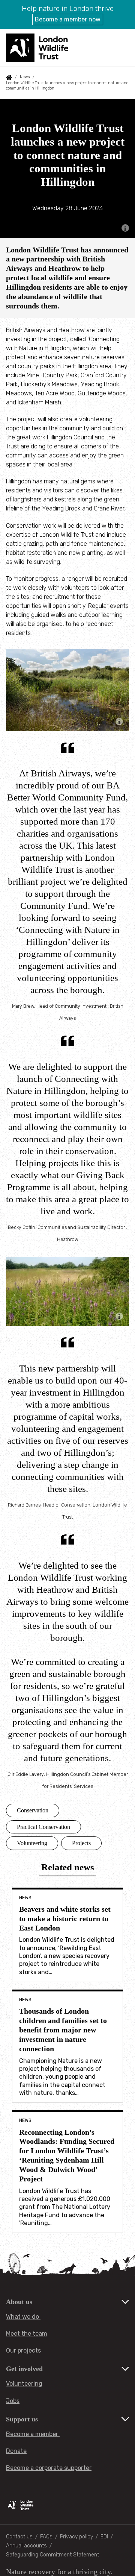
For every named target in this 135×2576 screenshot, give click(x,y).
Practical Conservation (43, 1827)
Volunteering (32, 1843)
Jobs (13, 2401)
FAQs (46, 2537)
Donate (16, 2451)
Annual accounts (26, 2546)
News (25, 77)
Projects (81, 1843)
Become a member (33, 2434)
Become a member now (68, 19)
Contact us (19, 2537)
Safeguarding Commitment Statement (52, 2555)
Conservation (33, 1810)
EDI (104, 2537)
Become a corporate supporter (49, 2468)
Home (9, 77)
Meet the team (27, 2334)
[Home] (38, 48)
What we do (23, 2317)
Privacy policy (76, 2537)
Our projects (23, 2350)
